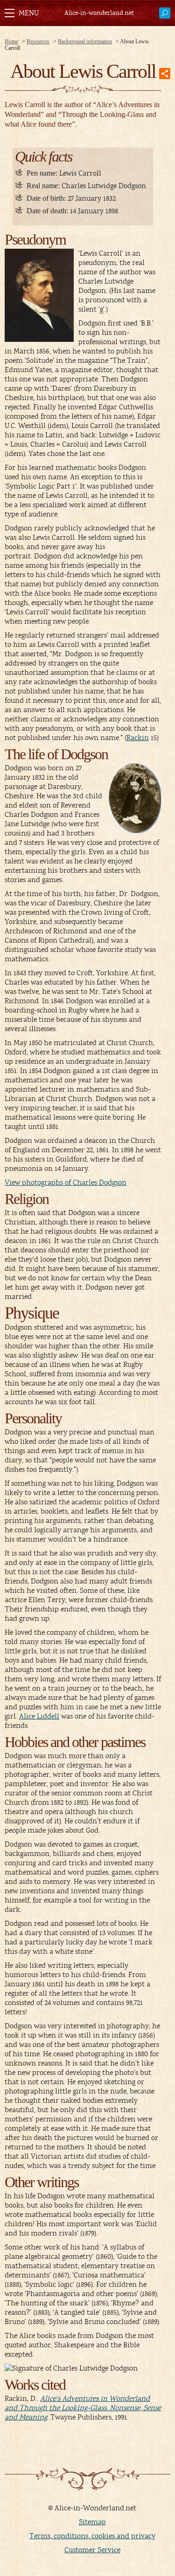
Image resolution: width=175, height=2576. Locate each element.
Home (11, 41)
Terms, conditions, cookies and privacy (92, 2536)
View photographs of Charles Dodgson (66, 1183)
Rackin (138, 738)
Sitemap (92, 2522)
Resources (38, 41)
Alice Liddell (39, 1716)
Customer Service (92, 2550)
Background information (85, 41)
